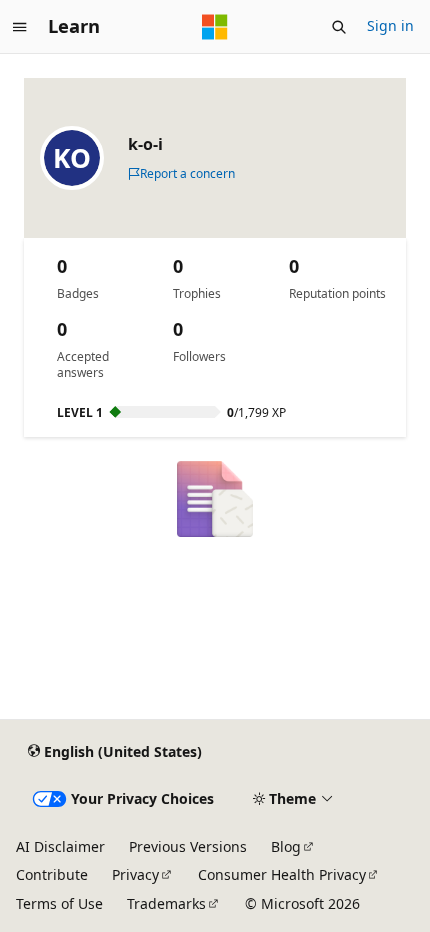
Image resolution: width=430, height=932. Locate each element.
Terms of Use (59, 903)
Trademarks (166, 903)
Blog (286, 846)
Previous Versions (188, 846)
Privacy (135, 874)
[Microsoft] (215, 27)
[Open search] (339, 27)
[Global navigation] (20, 27)
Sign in (390, 25)
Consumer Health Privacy (282, 874)
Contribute (52, 874)
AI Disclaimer (60, 846)
